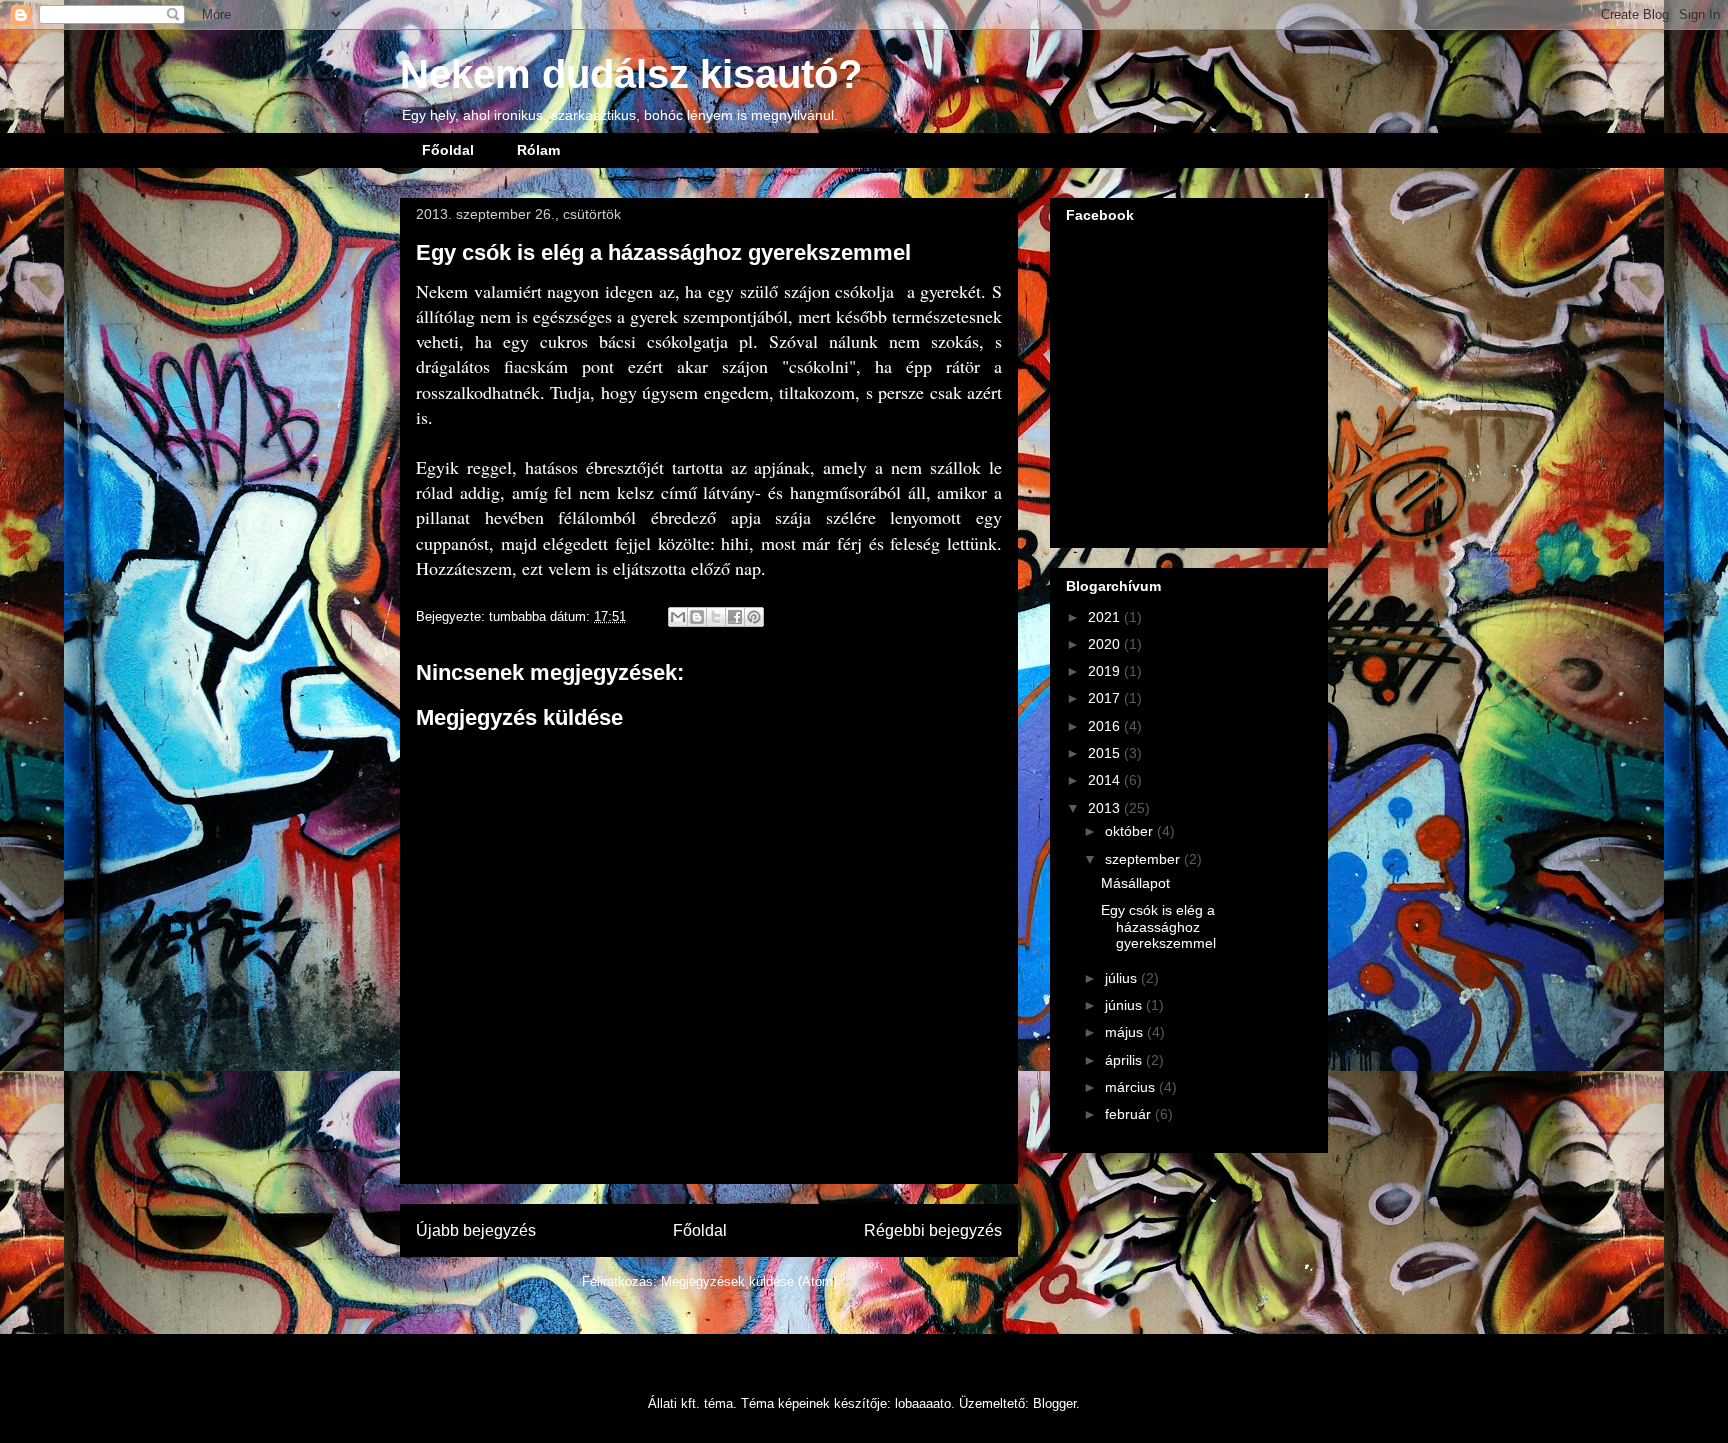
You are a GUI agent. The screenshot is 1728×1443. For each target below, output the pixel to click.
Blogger (1054, 1403)
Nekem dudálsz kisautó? (631, 74)
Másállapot (1135, 883)
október (1131, 831)
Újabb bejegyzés (476, 1230)
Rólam (538, 150)
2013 (1106, 808)
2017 (1106, 698)
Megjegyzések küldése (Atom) (749, 1281)
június (1125, 1005)
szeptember (1144, 859)
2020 (1106, 644)
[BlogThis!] (697, 617)
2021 (1106, 617)
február (1130, 1114)
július (1123, 978)
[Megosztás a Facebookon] (735, 617)
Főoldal (448, 150)
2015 (1106, 753)
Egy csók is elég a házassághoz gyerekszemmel (1158, 927)
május (1126, 1032)
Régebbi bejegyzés (933, 1230)
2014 (1106, 780)
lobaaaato (923, 1403)
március (1132, 1087)
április (1125, 1060)
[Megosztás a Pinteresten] (754, 617)
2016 (1106, 726)
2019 (1106, 671)
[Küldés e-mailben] (678, 617)
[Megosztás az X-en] (716, 617)
